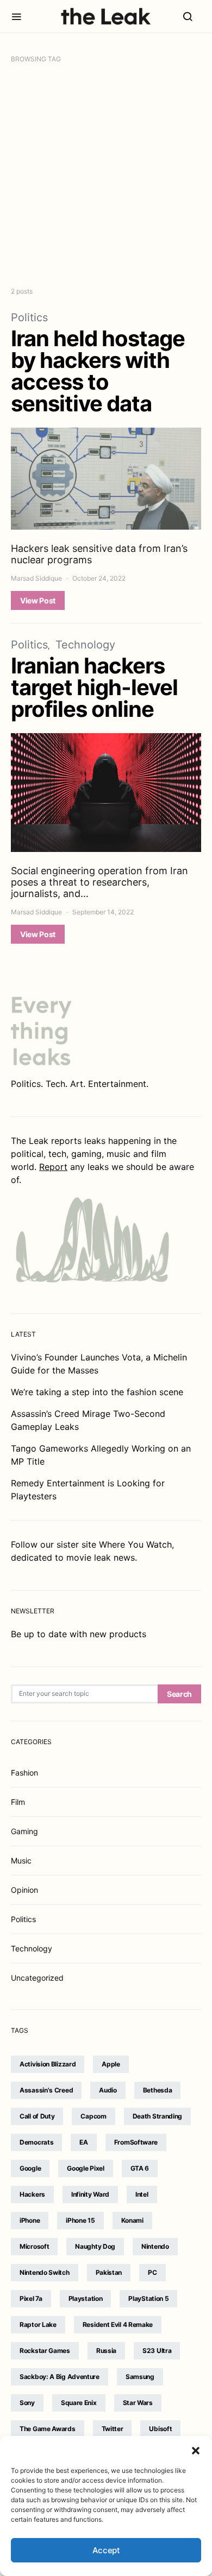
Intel (142, 2194)
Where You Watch (135, 1544)
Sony (27, 2403)
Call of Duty (37, 2116)
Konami (132, 2220)
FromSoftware (136, 2142)
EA (83, 2142)
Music (21, 1861)
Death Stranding (158, 2116)
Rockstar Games (45, 2351)
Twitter (113, 2429)
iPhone (30, 2220)
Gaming (24, 1831)
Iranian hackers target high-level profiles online (94, 687)
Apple (111, 2064)
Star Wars (138, 2403)
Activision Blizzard (48, 2064)
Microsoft (34, 2246)
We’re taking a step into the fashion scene (97, 1392)
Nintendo (155, 2246)
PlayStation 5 (148, 2298)
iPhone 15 (80, 2220)
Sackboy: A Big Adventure (60, 2377)
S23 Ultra (157, 2351)
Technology (85, 645)
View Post (38, 600)
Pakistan (109, 2272)
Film (18, 1802)
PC (152, 2272)
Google (30, 2168)
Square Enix (79, 2403)
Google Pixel (85, 2168)
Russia (106, 2351)
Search (179, 1694)
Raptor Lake (38, 2324)
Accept (106, 2550)
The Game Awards (48, 2429)
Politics (29, 317)
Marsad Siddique (36, 578)
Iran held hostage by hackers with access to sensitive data (98, 371)
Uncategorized (37, 1978)
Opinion (24, 1890)
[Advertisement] (106, 175)
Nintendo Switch (45, 2272)
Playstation (86, 2298)
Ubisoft (160, 2429)
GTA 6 (140, 2168)
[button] (196, 2450)
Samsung (140, 2377)
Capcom (93, 2116)
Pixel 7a (31, 2298)
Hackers (32, 2194)
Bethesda (158, 2090)
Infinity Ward (90, 2194)
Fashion (24, 1773)
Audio (108, 2090)
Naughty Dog (95, 2246)
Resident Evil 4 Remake (118, 2324)
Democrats (36, 2142)
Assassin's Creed (46, 2090)
